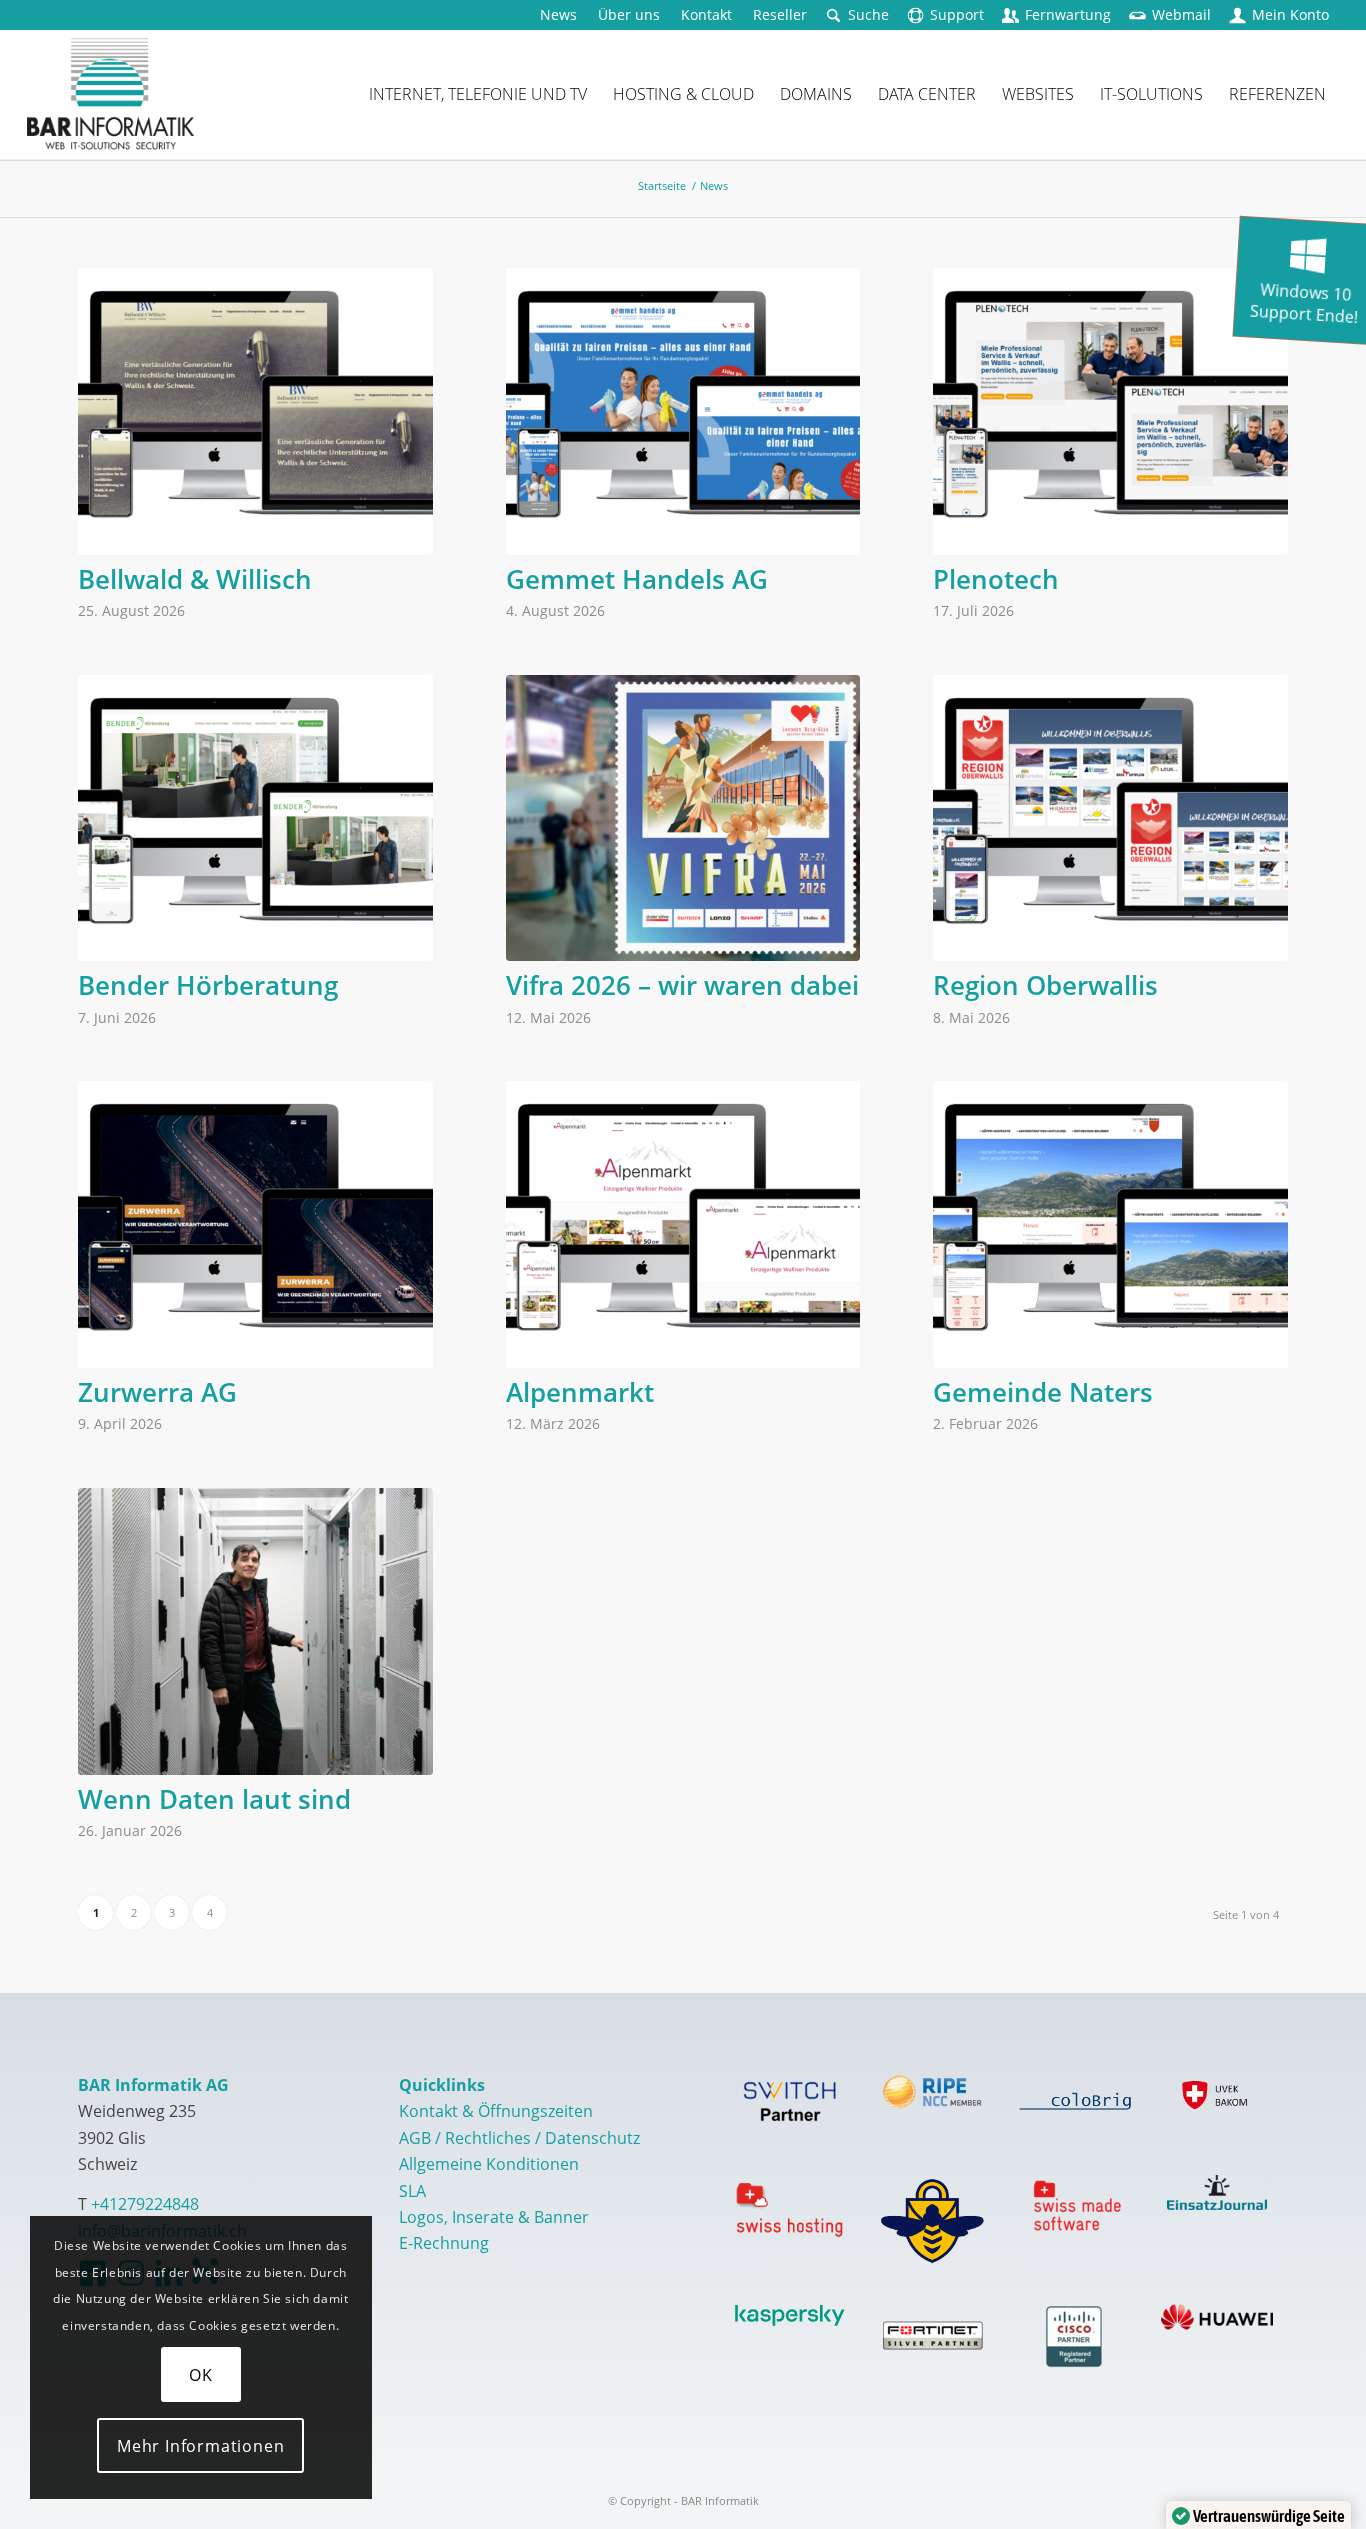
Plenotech (996, 579)
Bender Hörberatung (208, 985)
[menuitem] (559, 15)
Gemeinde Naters (1043, 1392)
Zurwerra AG (157, 1392)
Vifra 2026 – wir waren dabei (682, 985)
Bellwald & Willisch (195, 579)
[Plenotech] (1110, 411)
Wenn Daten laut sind (214, 1799)
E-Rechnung (444, 2243)
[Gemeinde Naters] (1110, 1224)
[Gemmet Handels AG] (683, 411)
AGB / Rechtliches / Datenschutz (519, 2138)
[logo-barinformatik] (110, 94)
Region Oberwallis (1045, 985)
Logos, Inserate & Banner (494, 2217)
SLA (412, 2191)
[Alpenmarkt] (683, 1224)
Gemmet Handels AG (637, 579)
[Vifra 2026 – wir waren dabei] (683, 818)
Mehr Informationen (200, 2446)
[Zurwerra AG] (255, 1224)
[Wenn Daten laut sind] (255, 1631)
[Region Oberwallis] (1110, 818)
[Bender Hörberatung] (255, 818)
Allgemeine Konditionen (489, 2164)
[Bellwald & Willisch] (255, 411)
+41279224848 (145, 2204)
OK (201, 2375)
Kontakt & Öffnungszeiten (496, 2111)
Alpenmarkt (580, 1392)
